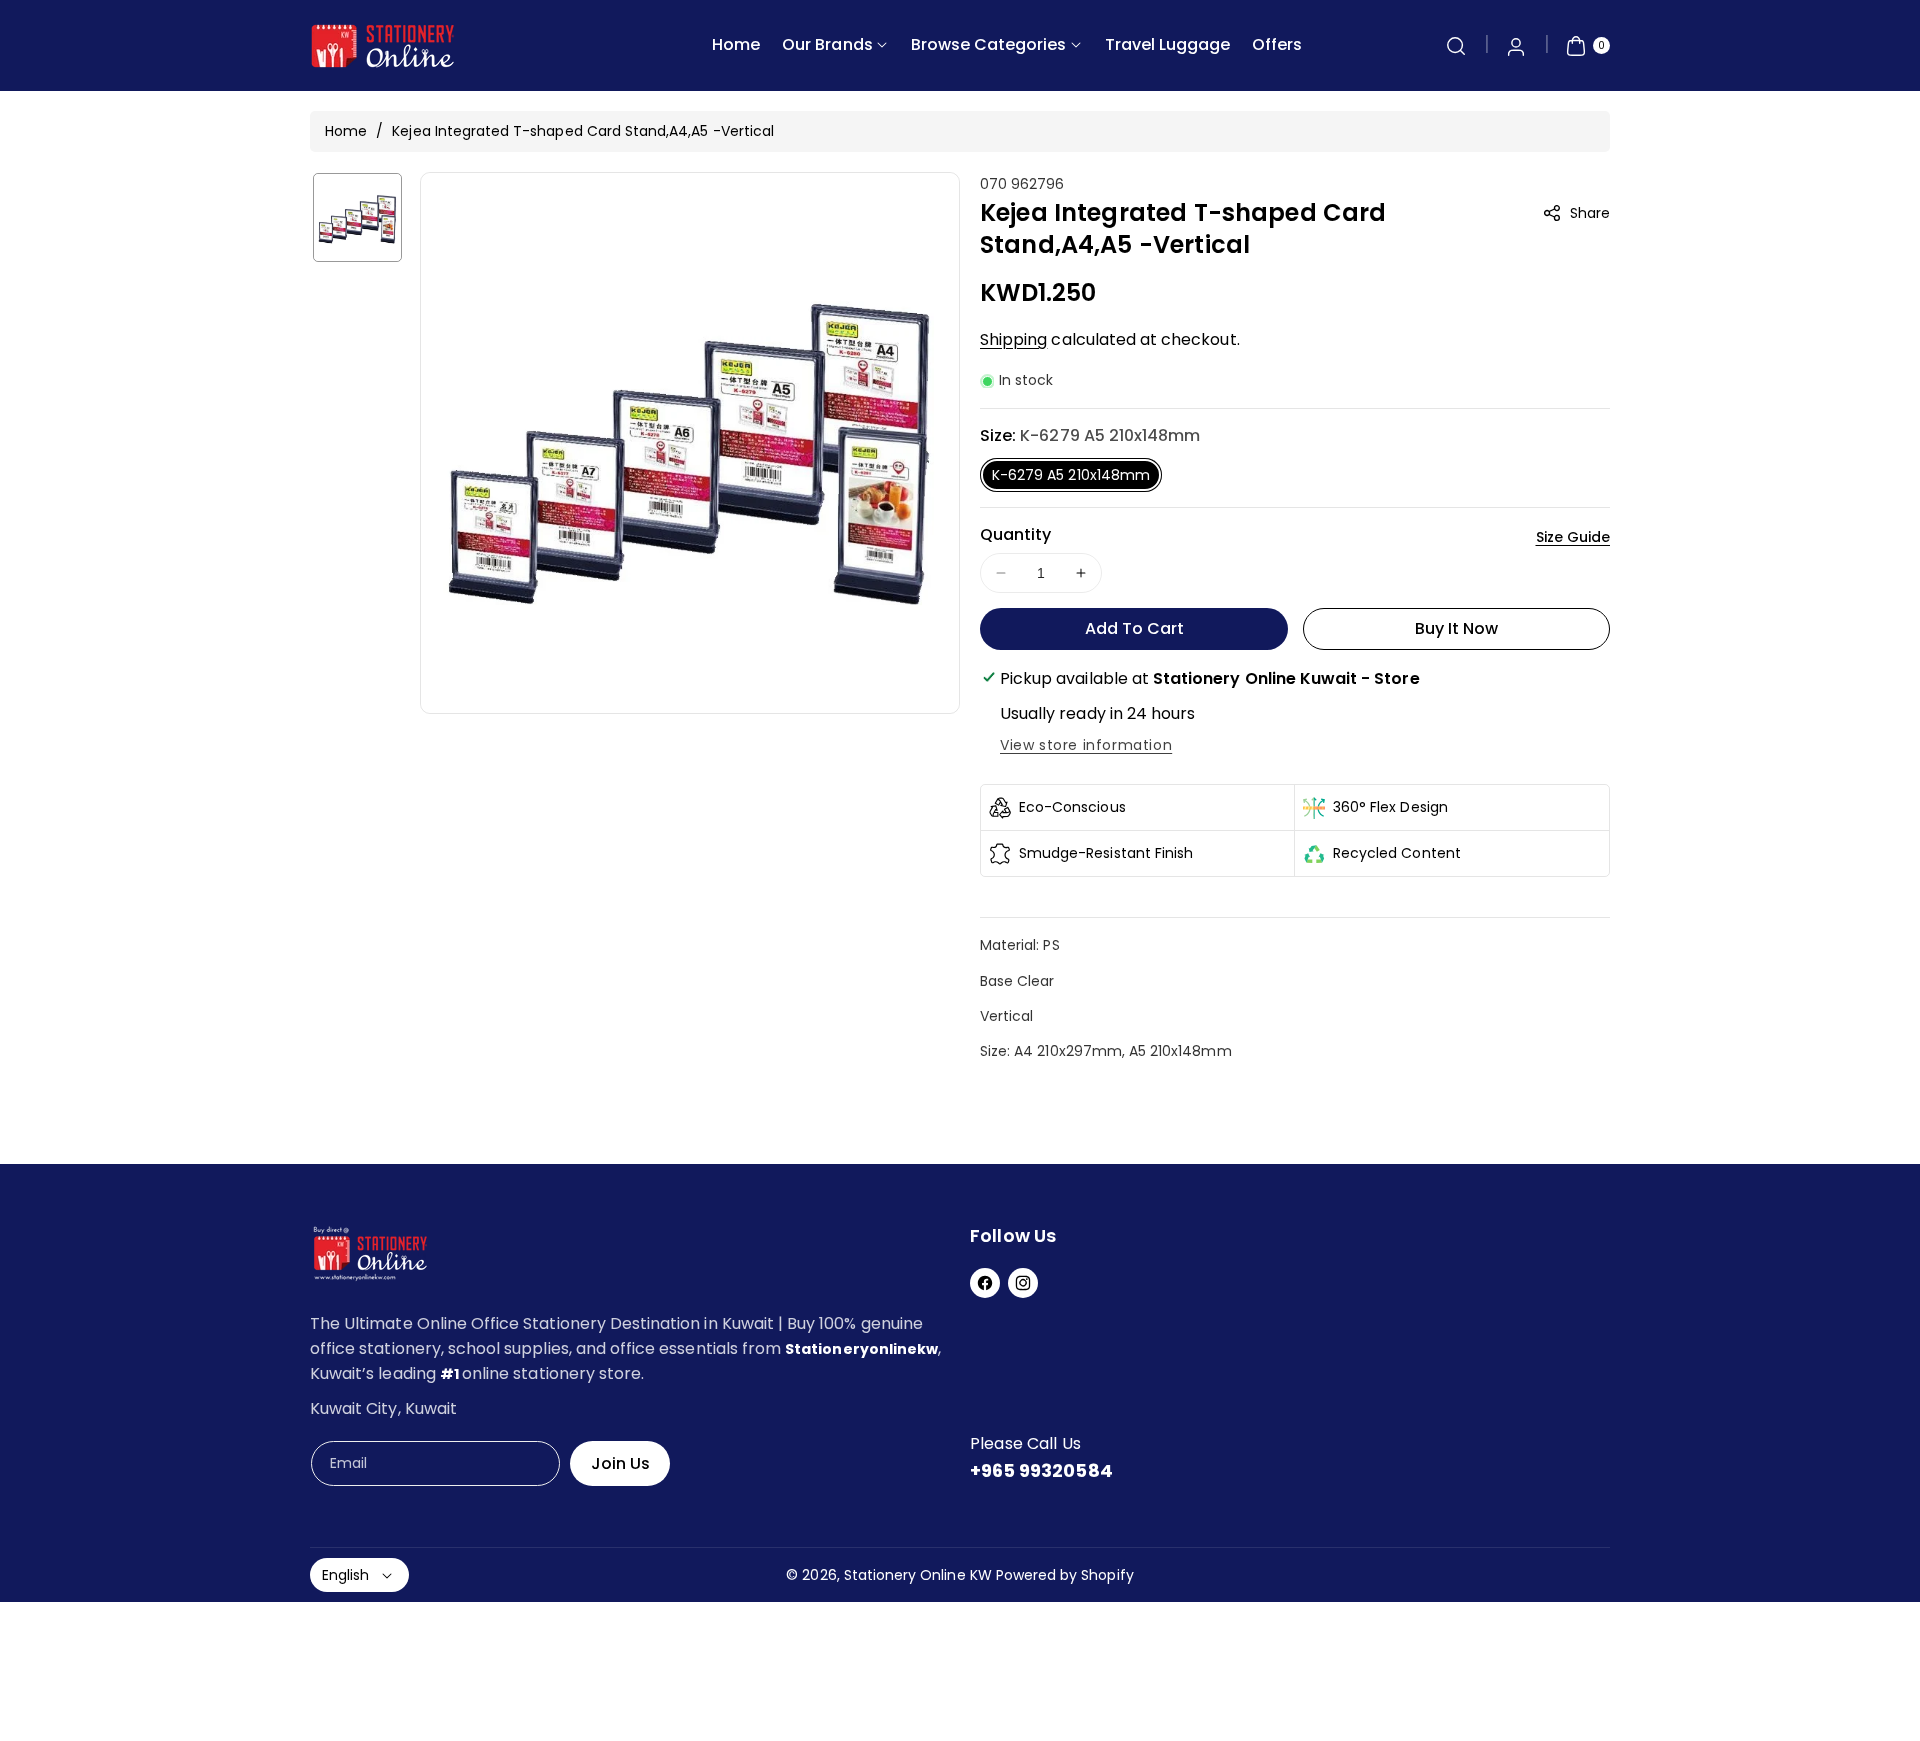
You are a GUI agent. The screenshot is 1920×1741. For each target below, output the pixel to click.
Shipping (1013, 339)
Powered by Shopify (1065, 1575)
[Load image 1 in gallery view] (357, 217)
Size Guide (1573, 537)
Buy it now (1457, 628)
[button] (1456, 46)
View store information (1086, 745)
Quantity (1015, 534)
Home (346, 131)
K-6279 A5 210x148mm (1071, 475)
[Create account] (1516, 46)
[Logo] (370, 1257)
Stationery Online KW (918, 1575)
